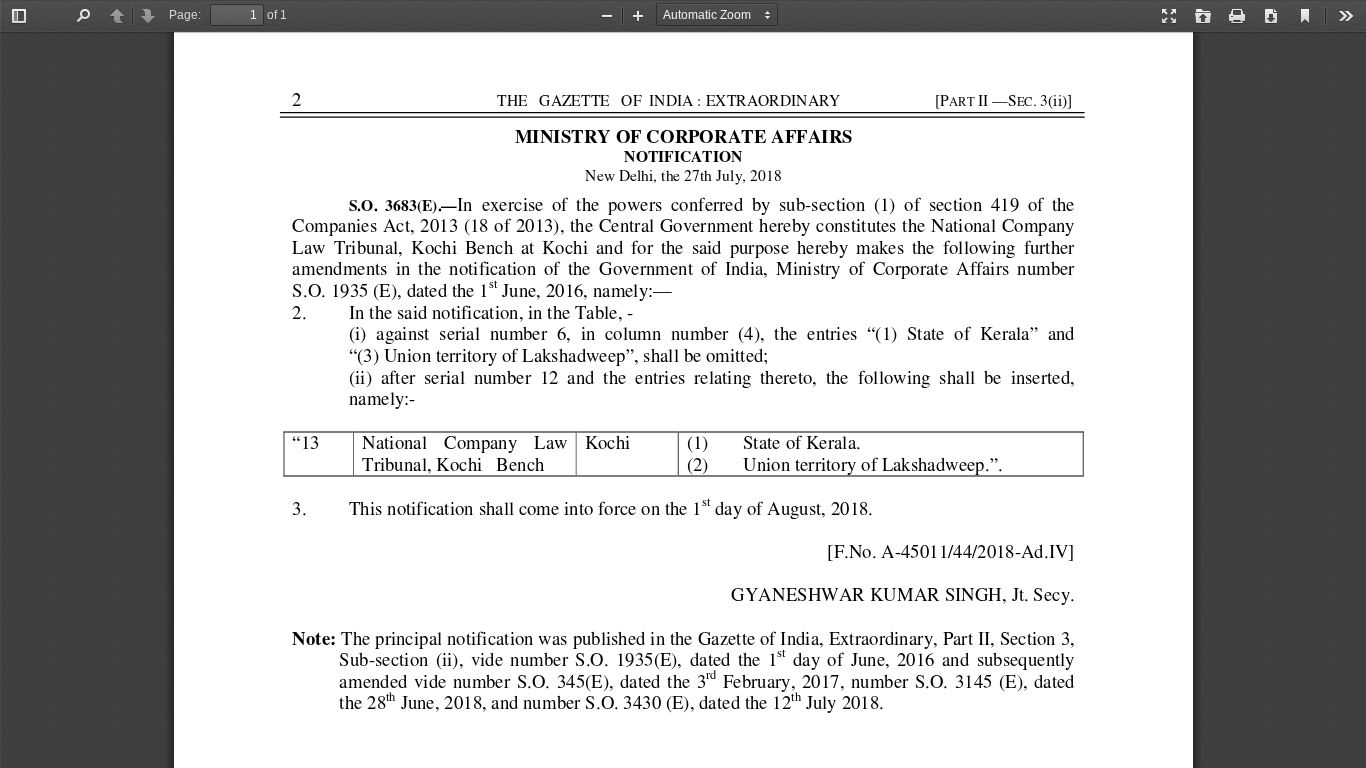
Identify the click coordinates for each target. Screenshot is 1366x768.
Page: (185, 15)
